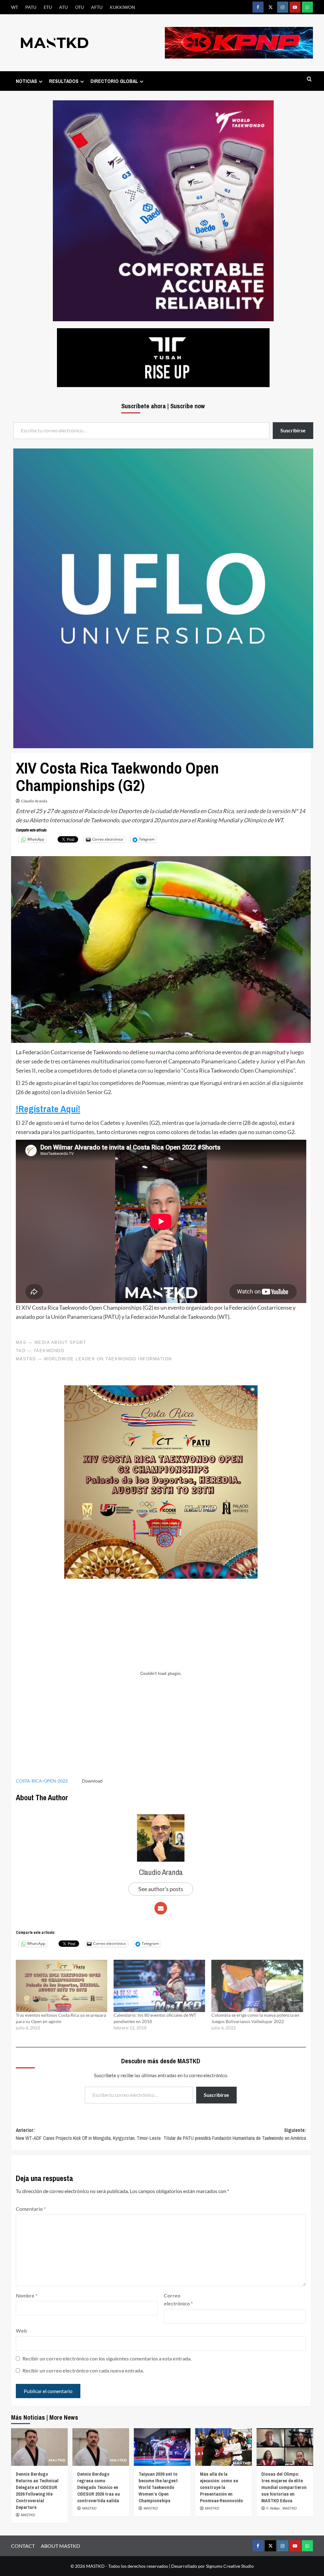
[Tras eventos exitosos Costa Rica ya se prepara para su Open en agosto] (62, 1986)
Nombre (27, 2295)
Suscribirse (216, 2095)
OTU (79, 7)
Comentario (31, 2209)
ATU (63, 7)
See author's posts (161, 1889)
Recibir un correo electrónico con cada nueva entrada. (83, 2370)
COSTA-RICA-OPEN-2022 (42, 1781)
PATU (31, 7)
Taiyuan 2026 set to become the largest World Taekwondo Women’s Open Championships (158, 2487)
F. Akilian (274, 2508)
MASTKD (28, 2515)
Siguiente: (235, 2134)
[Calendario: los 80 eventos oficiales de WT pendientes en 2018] (159, 1986)
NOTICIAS (26, 81)
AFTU (97, 7)
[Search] (309, 79)
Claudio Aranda (34, 801)
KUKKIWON (122, 7)
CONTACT (23, 2546)
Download (92, 1781)
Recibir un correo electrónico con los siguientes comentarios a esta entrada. (107, 2358)
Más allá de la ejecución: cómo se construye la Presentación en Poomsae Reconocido (221, 2487)
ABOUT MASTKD (60, 2546)
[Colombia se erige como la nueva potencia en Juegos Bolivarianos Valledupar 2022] (257, 1986)
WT (15, 7)
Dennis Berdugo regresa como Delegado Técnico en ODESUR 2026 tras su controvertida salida (99, 2487)
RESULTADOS (64, 81)
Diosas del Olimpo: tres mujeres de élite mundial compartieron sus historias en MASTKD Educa (284, 2487)
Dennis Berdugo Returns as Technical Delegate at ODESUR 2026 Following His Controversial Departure (37, 2491)
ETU (48, 7)
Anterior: (88, 2134)
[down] (41, 81)
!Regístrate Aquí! (48, 1109)
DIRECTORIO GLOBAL (114, 81)
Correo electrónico (178, 2300)
